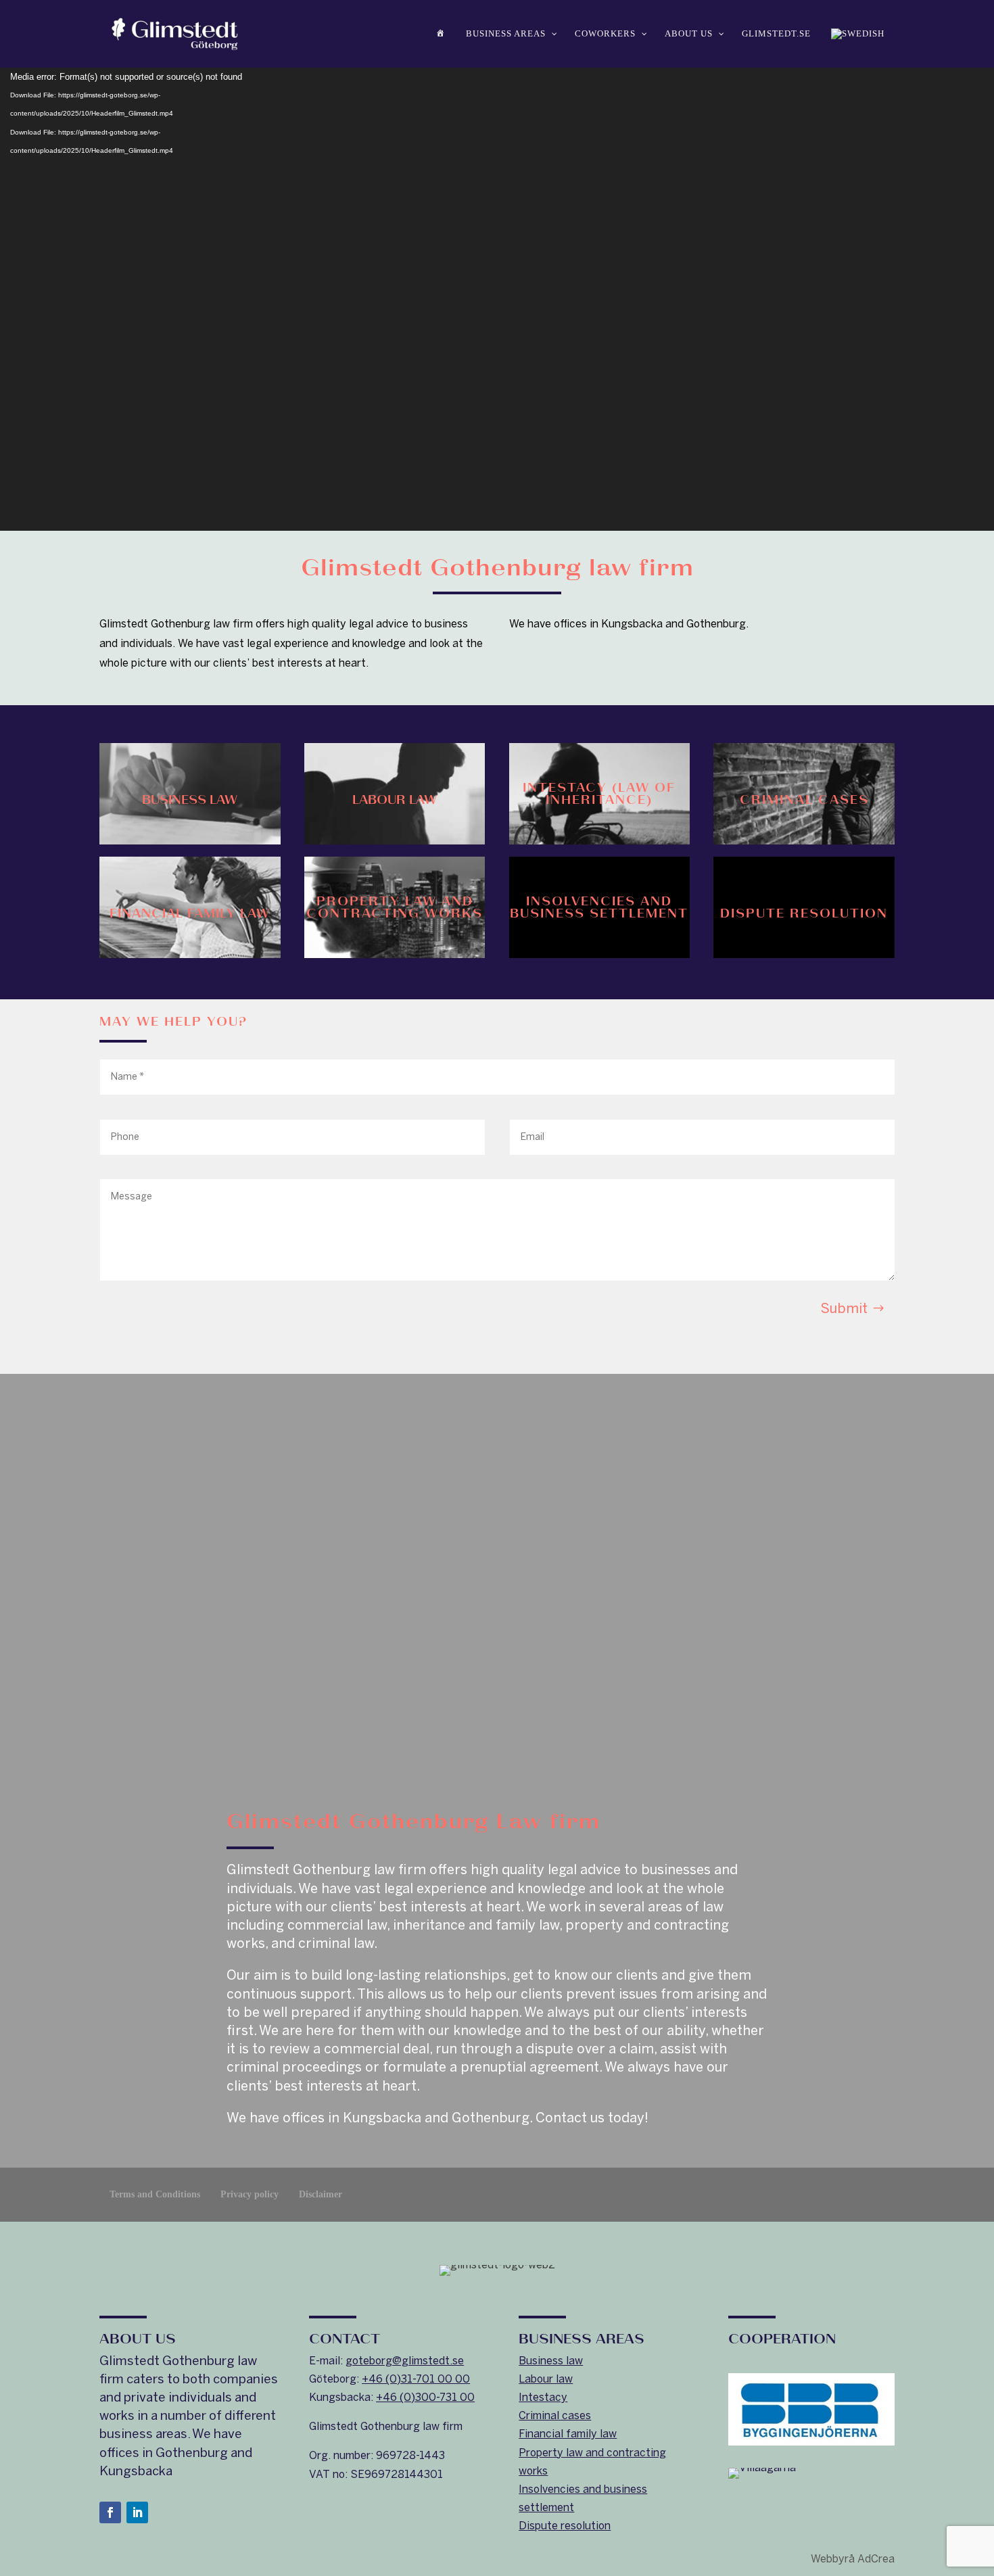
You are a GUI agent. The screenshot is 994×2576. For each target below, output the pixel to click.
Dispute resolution (565, 2526)
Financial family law (568, 2434)
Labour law (546, 2379)
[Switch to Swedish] (858, 34)
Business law (551, 2361)
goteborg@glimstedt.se (405, 2361)
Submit (844, 1308)
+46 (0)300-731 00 (425, 2397)
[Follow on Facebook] (110, 2512)
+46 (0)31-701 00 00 (416, 2379)
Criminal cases (555, 2415)
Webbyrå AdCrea (853, 2559)
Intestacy (543, 2397)
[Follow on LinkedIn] (137, 2512)
